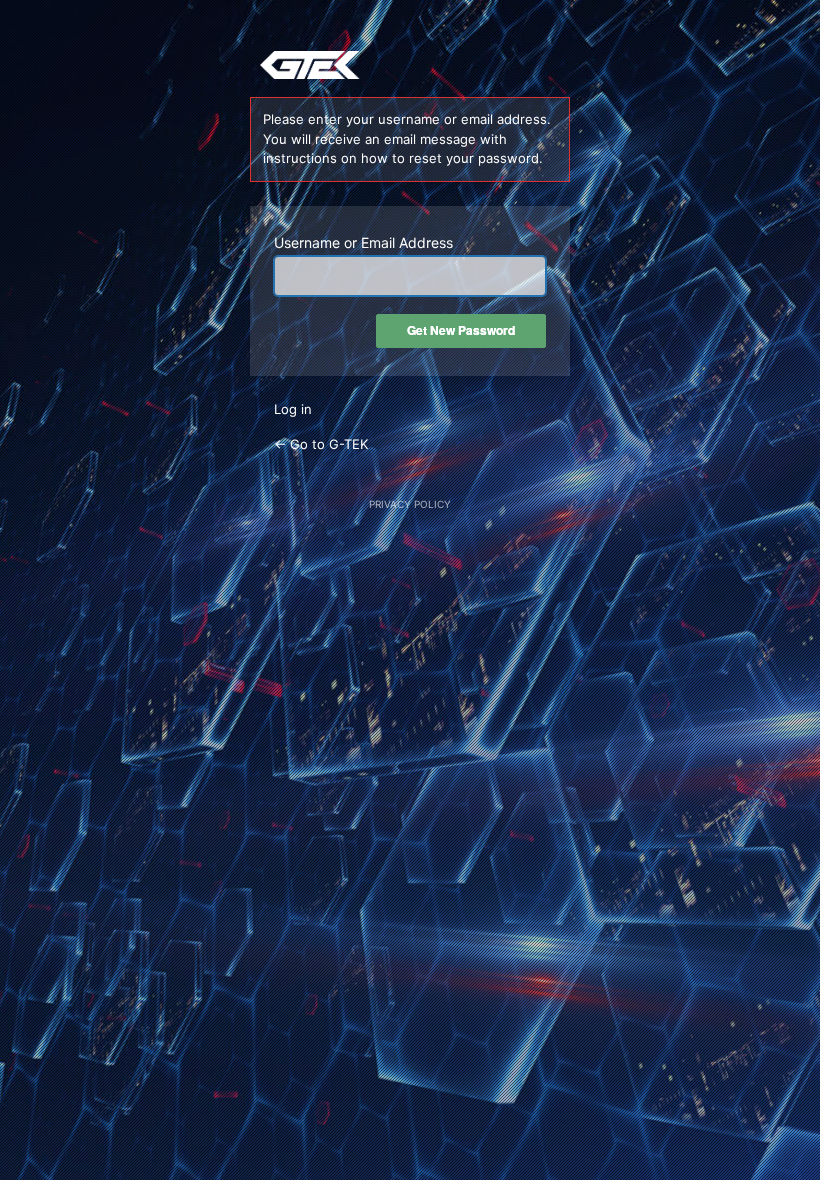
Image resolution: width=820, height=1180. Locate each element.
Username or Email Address (363, 242)
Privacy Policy (410, 504)
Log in (293, 409)
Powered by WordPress (410, 69)
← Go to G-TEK (321, 444)
